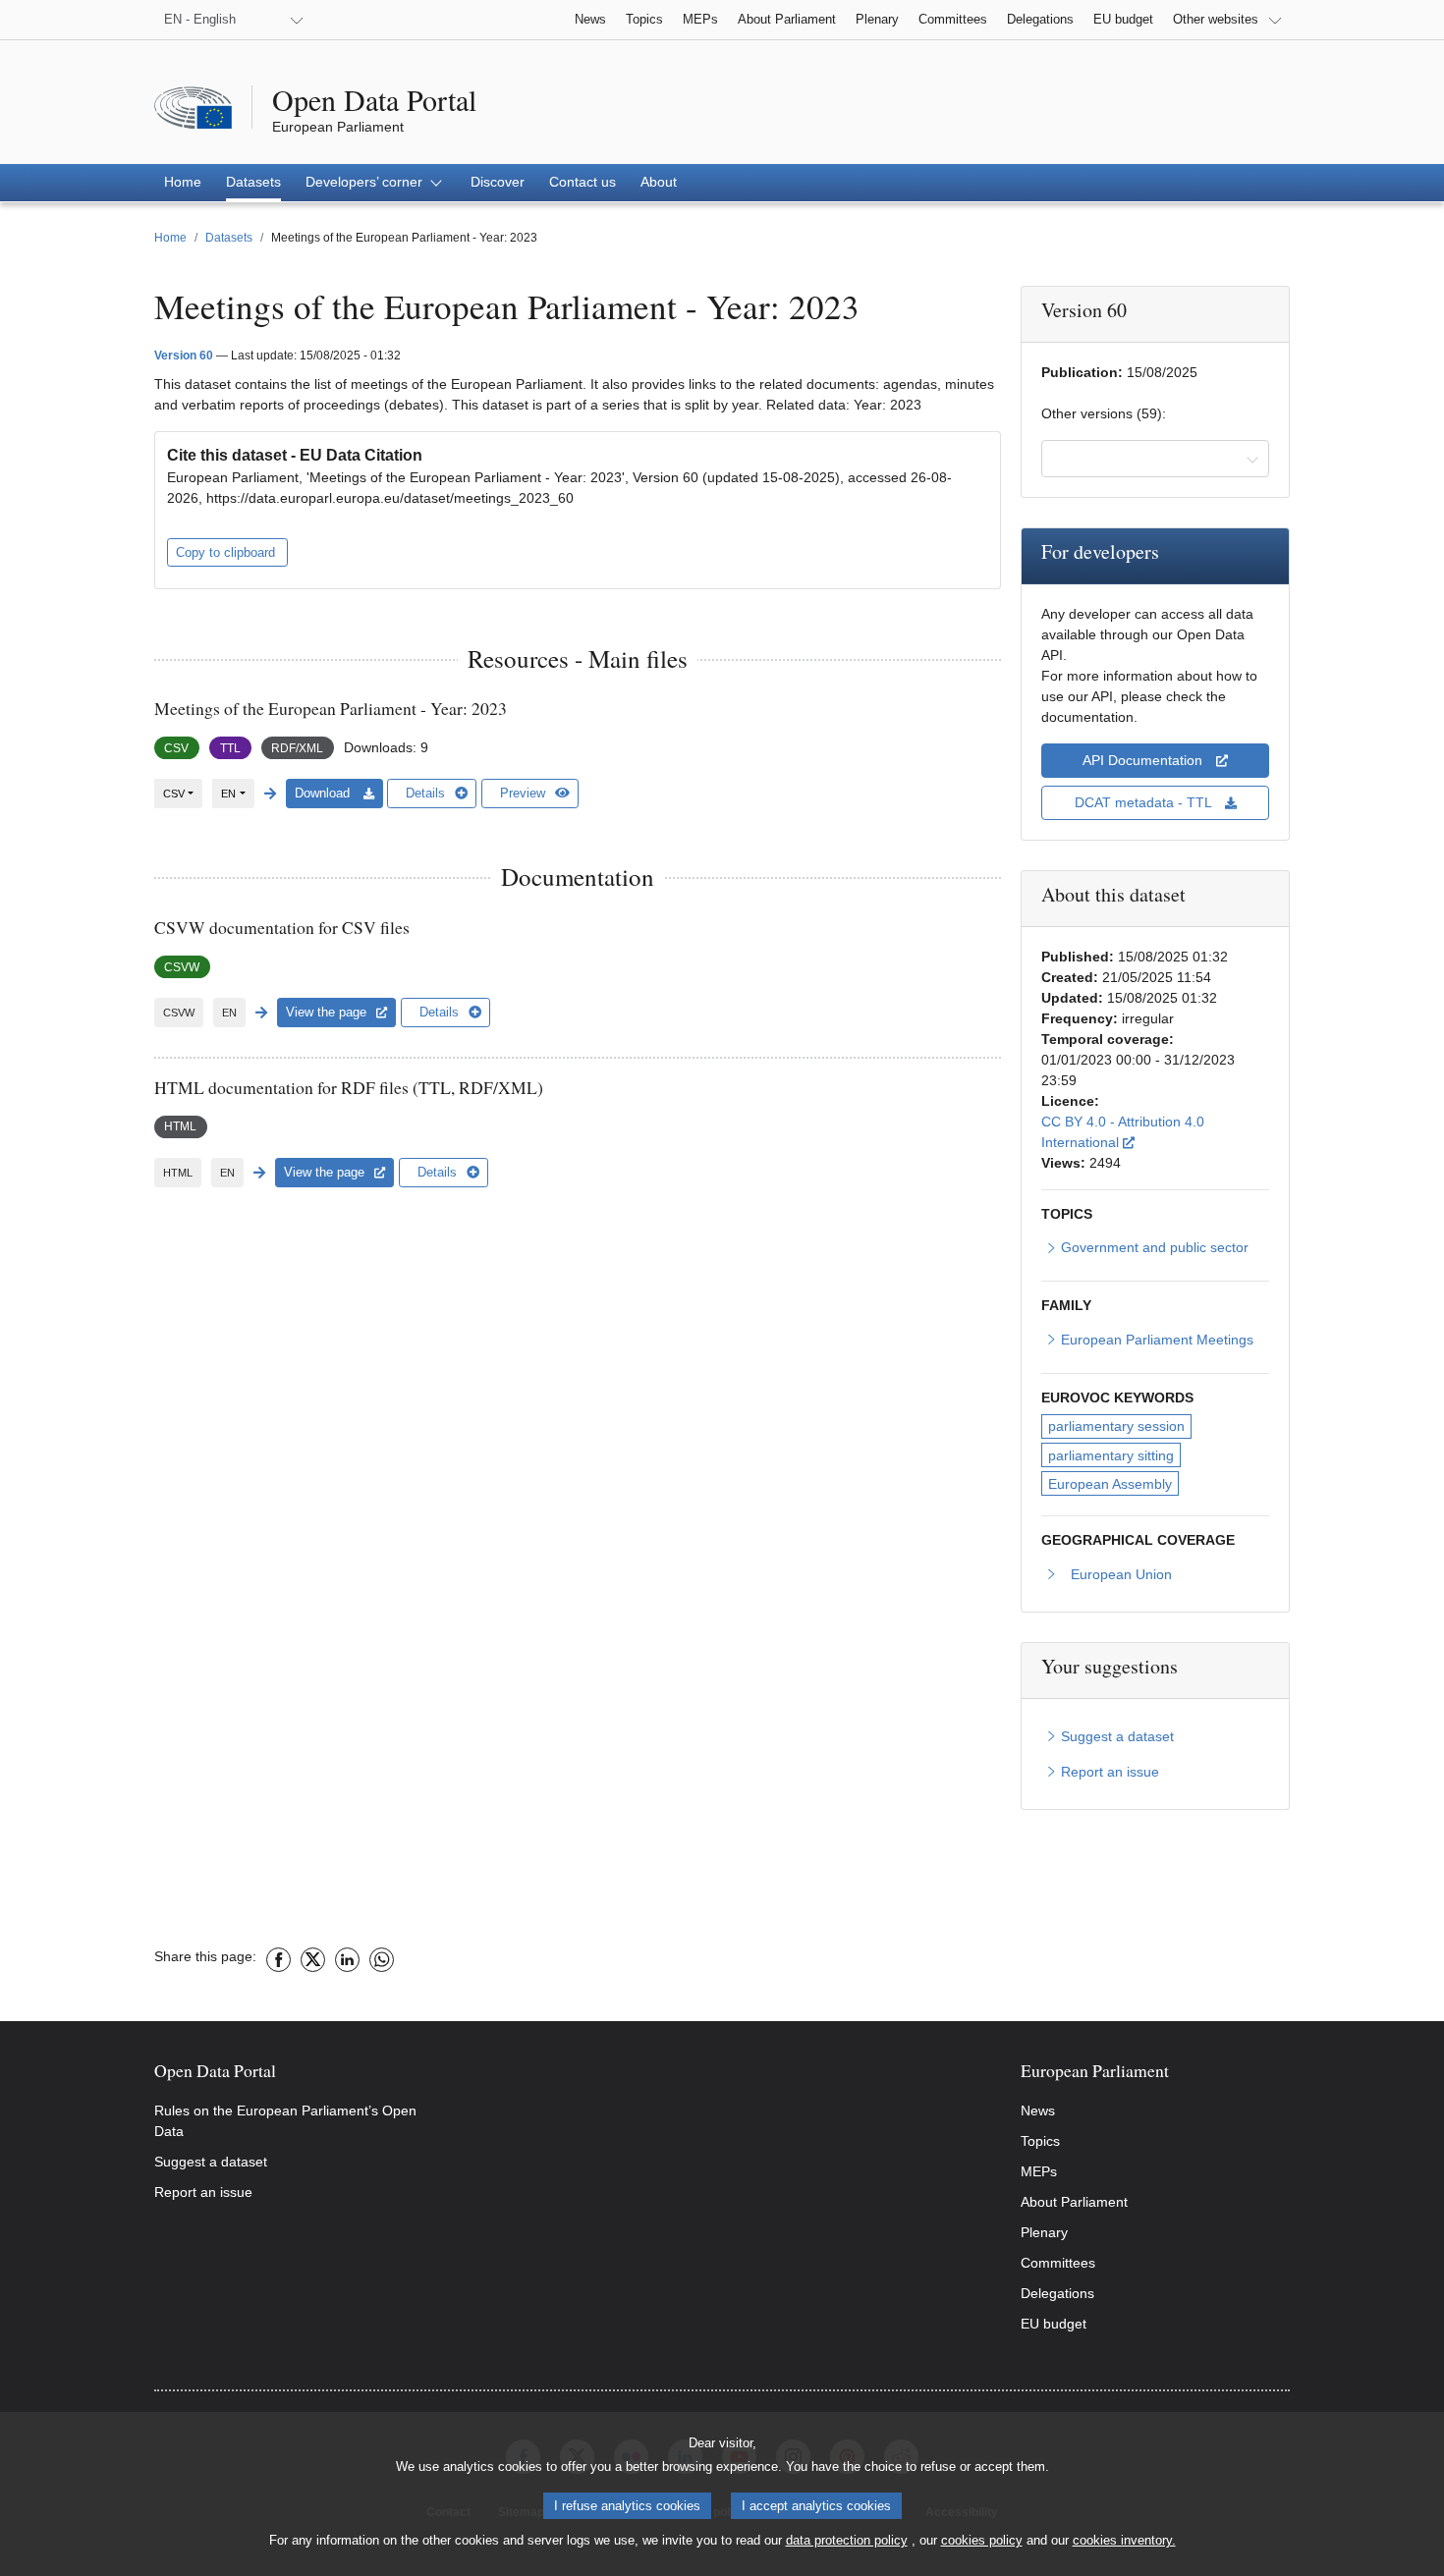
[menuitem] (183, 183)
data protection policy (847, 2540)
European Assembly (1110, 1484)
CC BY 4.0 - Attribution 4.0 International (1154, 1132)
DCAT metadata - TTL (1145, 802)
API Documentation (1144, 760)
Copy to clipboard (227, 552)
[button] (376, 183)
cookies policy (982, 2540)
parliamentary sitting (1111, 1455)
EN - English (200, 19)
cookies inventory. (1124, 2540)
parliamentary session (1116, 1426)
